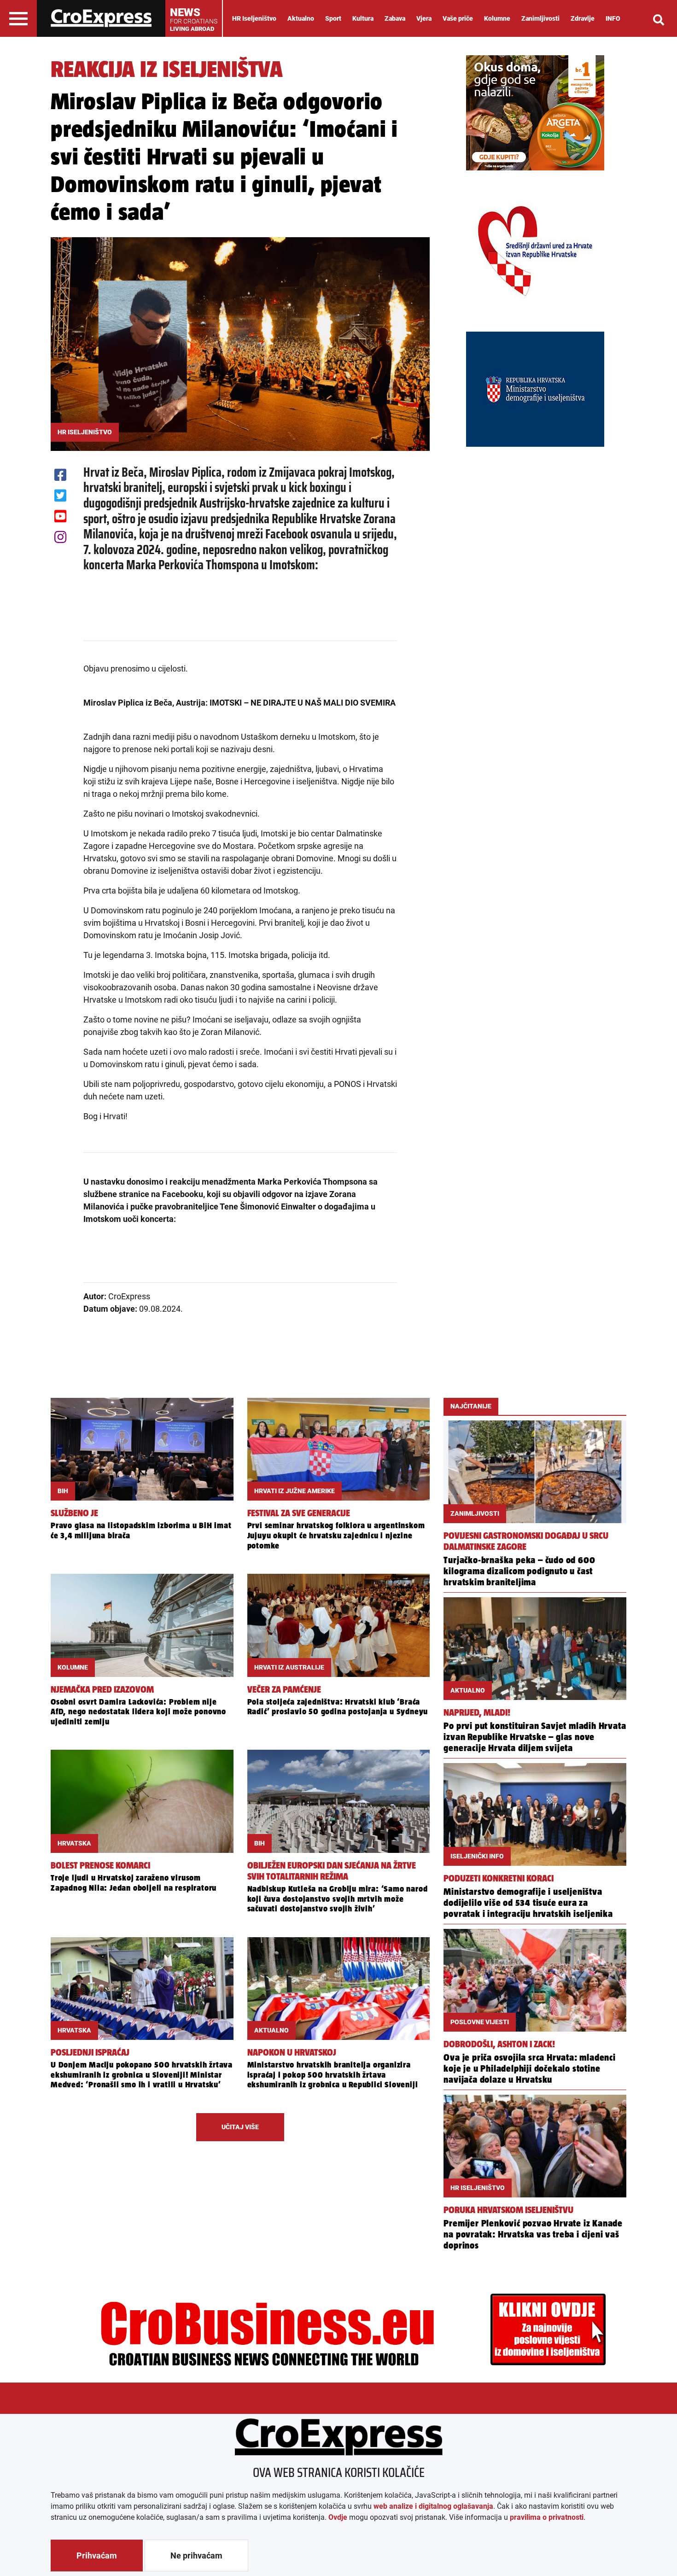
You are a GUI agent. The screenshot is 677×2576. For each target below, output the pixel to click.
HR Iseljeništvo (254, 18)
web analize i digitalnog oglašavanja (433, 2506)
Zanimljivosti (540, 18)
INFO (613, 18)
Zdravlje (583, 18)
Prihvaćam (97, 2556)
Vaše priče (458, 18)
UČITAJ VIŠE (240, 2127)
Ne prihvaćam (196, 2556)
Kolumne (497, 18)
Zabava (395, 18)
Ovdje (338, 2517)
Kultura (363, 18)
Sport (333, 18)
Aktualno (301, 18)
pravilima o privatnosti (547, 2517)
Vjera (424, 18)
